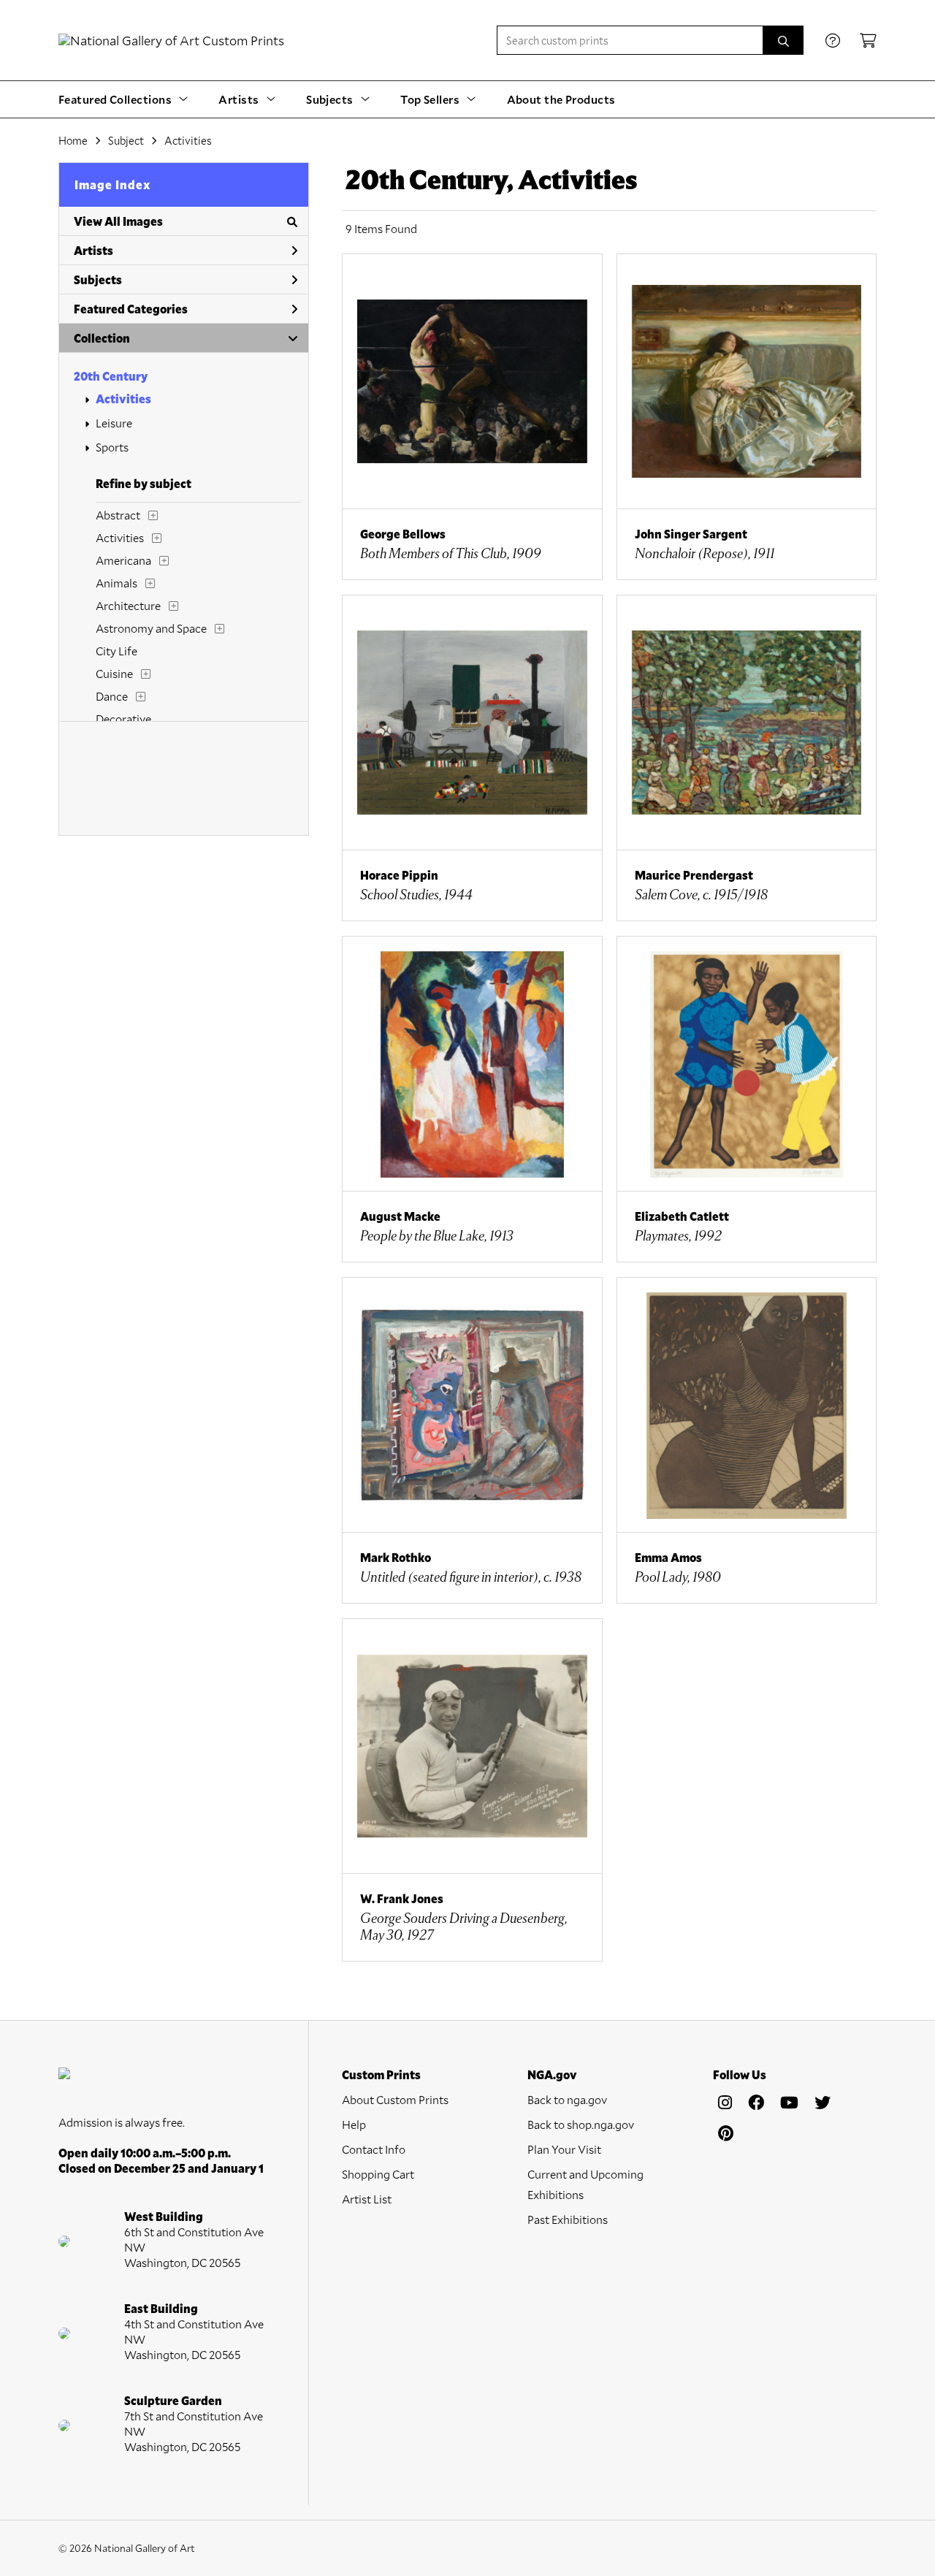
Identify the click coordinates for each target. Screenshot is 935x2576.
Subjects (98, 279)
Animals (117, 583)
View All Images (118, 221)
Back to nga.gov (567, 2099)
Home (73, 140)
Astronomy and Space (151, 628)
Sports (112, 447)
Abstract (118, 515)
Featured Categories (131, 309)
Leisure (114, 423)
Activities (123, 399)
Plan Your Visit (564, 2149)
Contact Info (374, 2149)
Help (354, 2124)
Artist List (367, 2199)
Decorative (123, 719)
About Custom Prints (395, 2099)
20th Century (111, 376)
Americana (123, 560)
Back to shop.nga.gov (581, 2124)
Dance (112, 696)
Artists (93, 250)
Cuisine (114, 673)
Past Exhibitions (568, 2219)
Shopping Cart (378, 2174)
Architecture (128, 605)
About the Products (561, 99)
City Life (117, 651)
